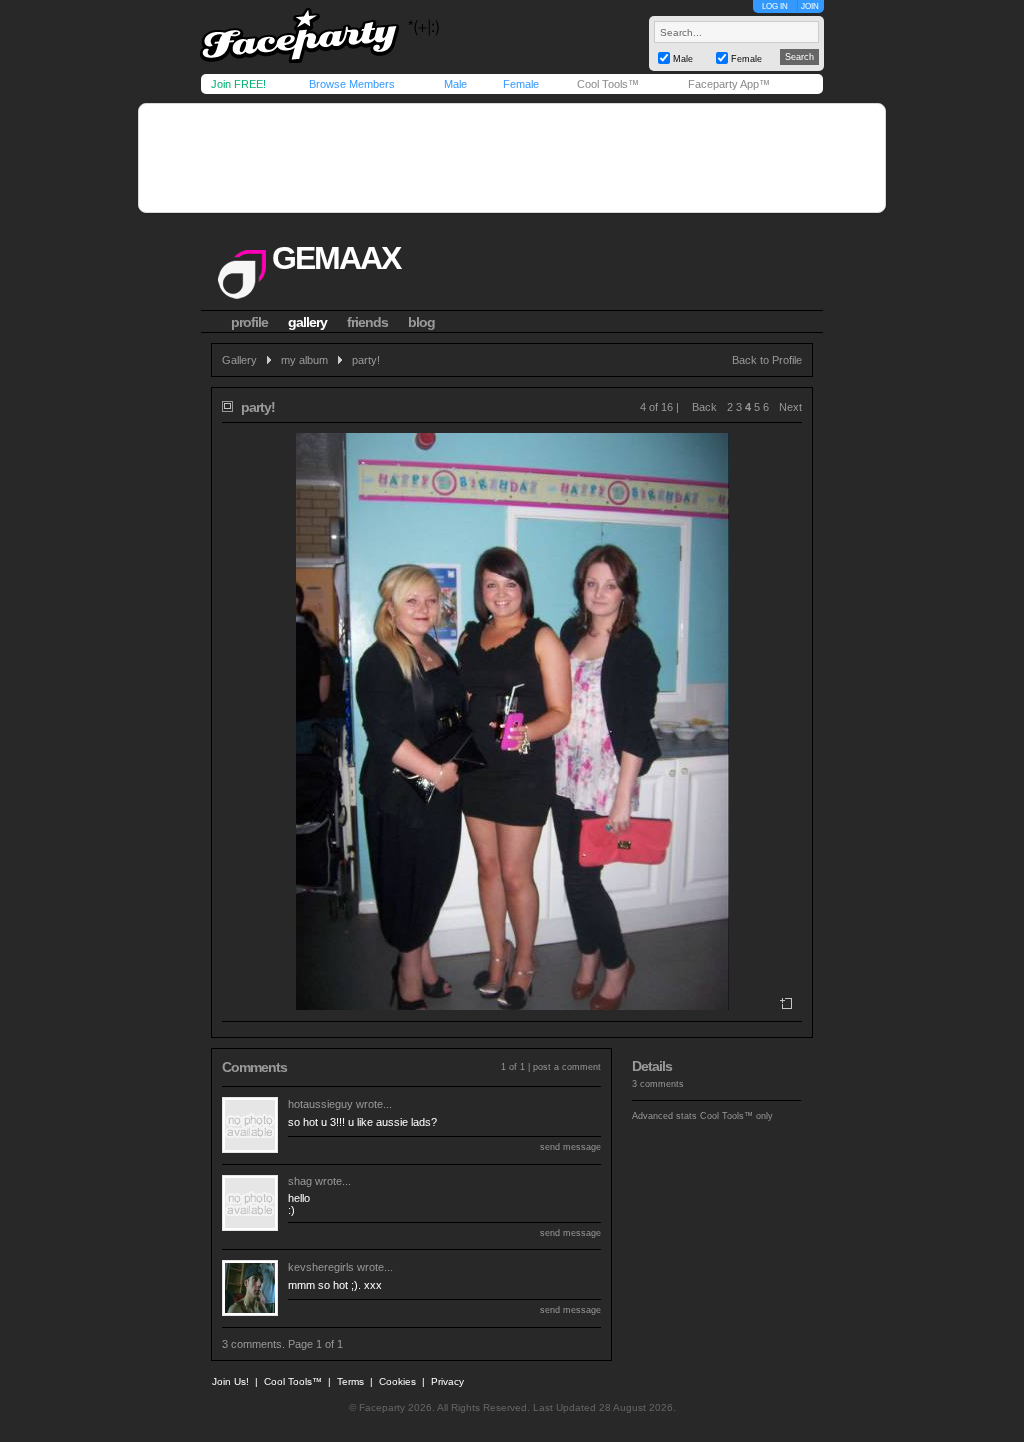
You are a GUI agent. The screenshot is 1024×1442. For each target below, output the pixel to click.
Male (455, 84)
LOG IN (775, 6)
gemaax (336, 258)
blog (421, 322)
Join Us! (230, 1381)
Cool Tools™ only (736, 1116)
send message (570, 1147)
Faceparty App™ (729, 84)
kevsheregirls (321, 1267)
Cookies (397, 1381)
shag (300, 1181)
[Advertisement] (512, 158)
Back (704, 407)
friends (367, 322)
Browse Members (352, 84)
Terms (350, 1381)
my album (304, 360)
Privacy (447, 1381)
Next (790, 407)
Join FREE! (238, 84)
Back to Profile (767, 360)
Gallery (239, 360)
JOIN (810, 6)
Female (521, 84)
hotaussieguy (320, 1104)
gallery (307, 322)
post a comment (567, 1067)
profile (249, 322)
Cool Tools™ (608, 84)
